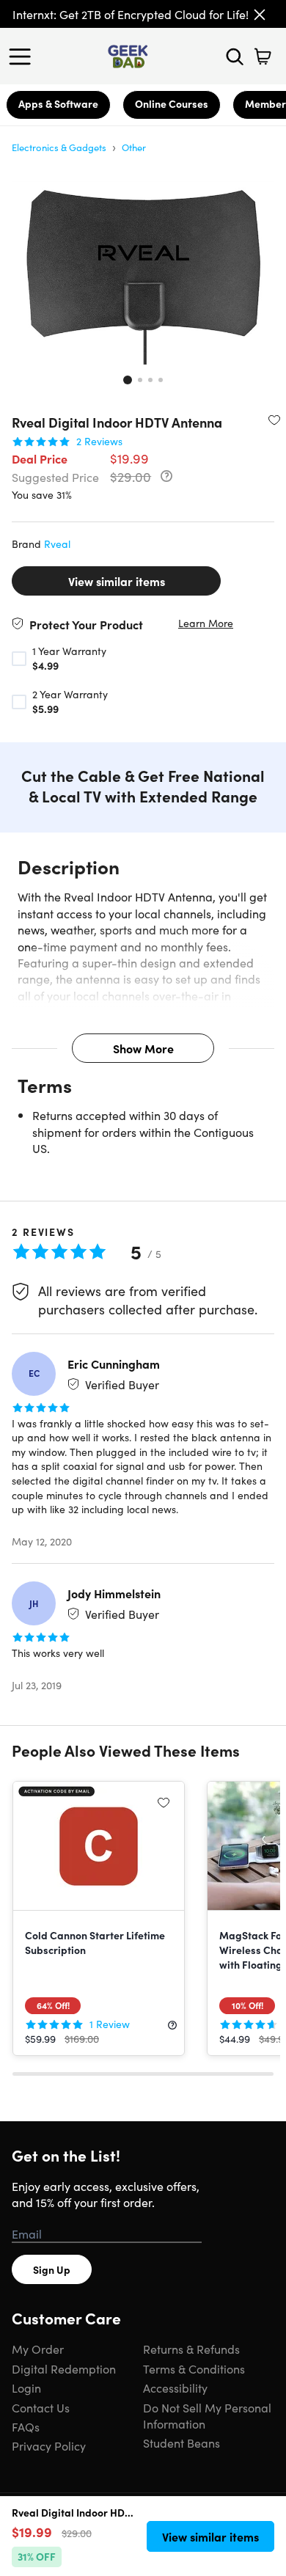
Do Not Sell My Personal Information (207, 2415)
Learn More (206, 623)
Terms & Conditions (194, 2368)
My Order (38, 2349)
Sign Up (52, 2269)
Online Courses (172, 103)
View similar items (117, 581)
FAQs (26, 2426)
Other (134, 147)
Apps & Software (58, 103)
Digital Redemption (64, 2368)
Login (26, 2387)
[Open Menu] (23, 56)
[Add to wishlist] (274, 420)
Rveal (57, 544)
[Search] (235, 56)
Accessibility (175, 2387)
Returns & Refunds (191, 2349)
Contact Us (41, 2407)
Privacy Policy (49, 2445)
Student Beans (181, 2443)
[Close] (260, 15)
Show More (143, 1048)
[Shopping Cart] (263, 56)
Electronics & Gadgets (59, 147)
